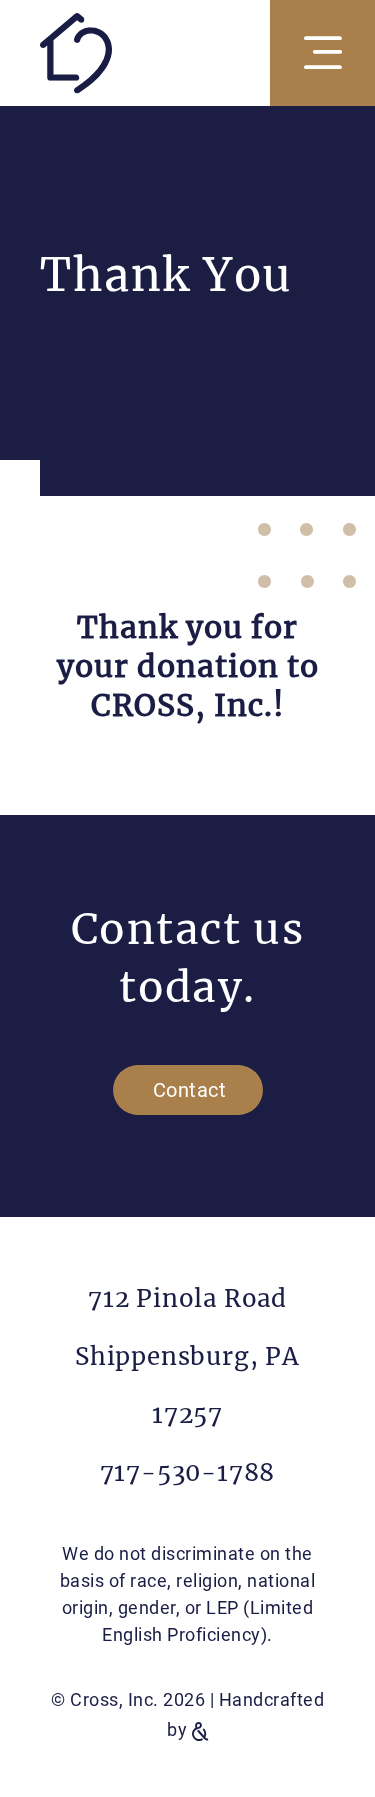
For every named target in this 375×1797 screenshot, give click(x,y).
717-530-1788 (188, 1472)
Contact (190, 1090)
